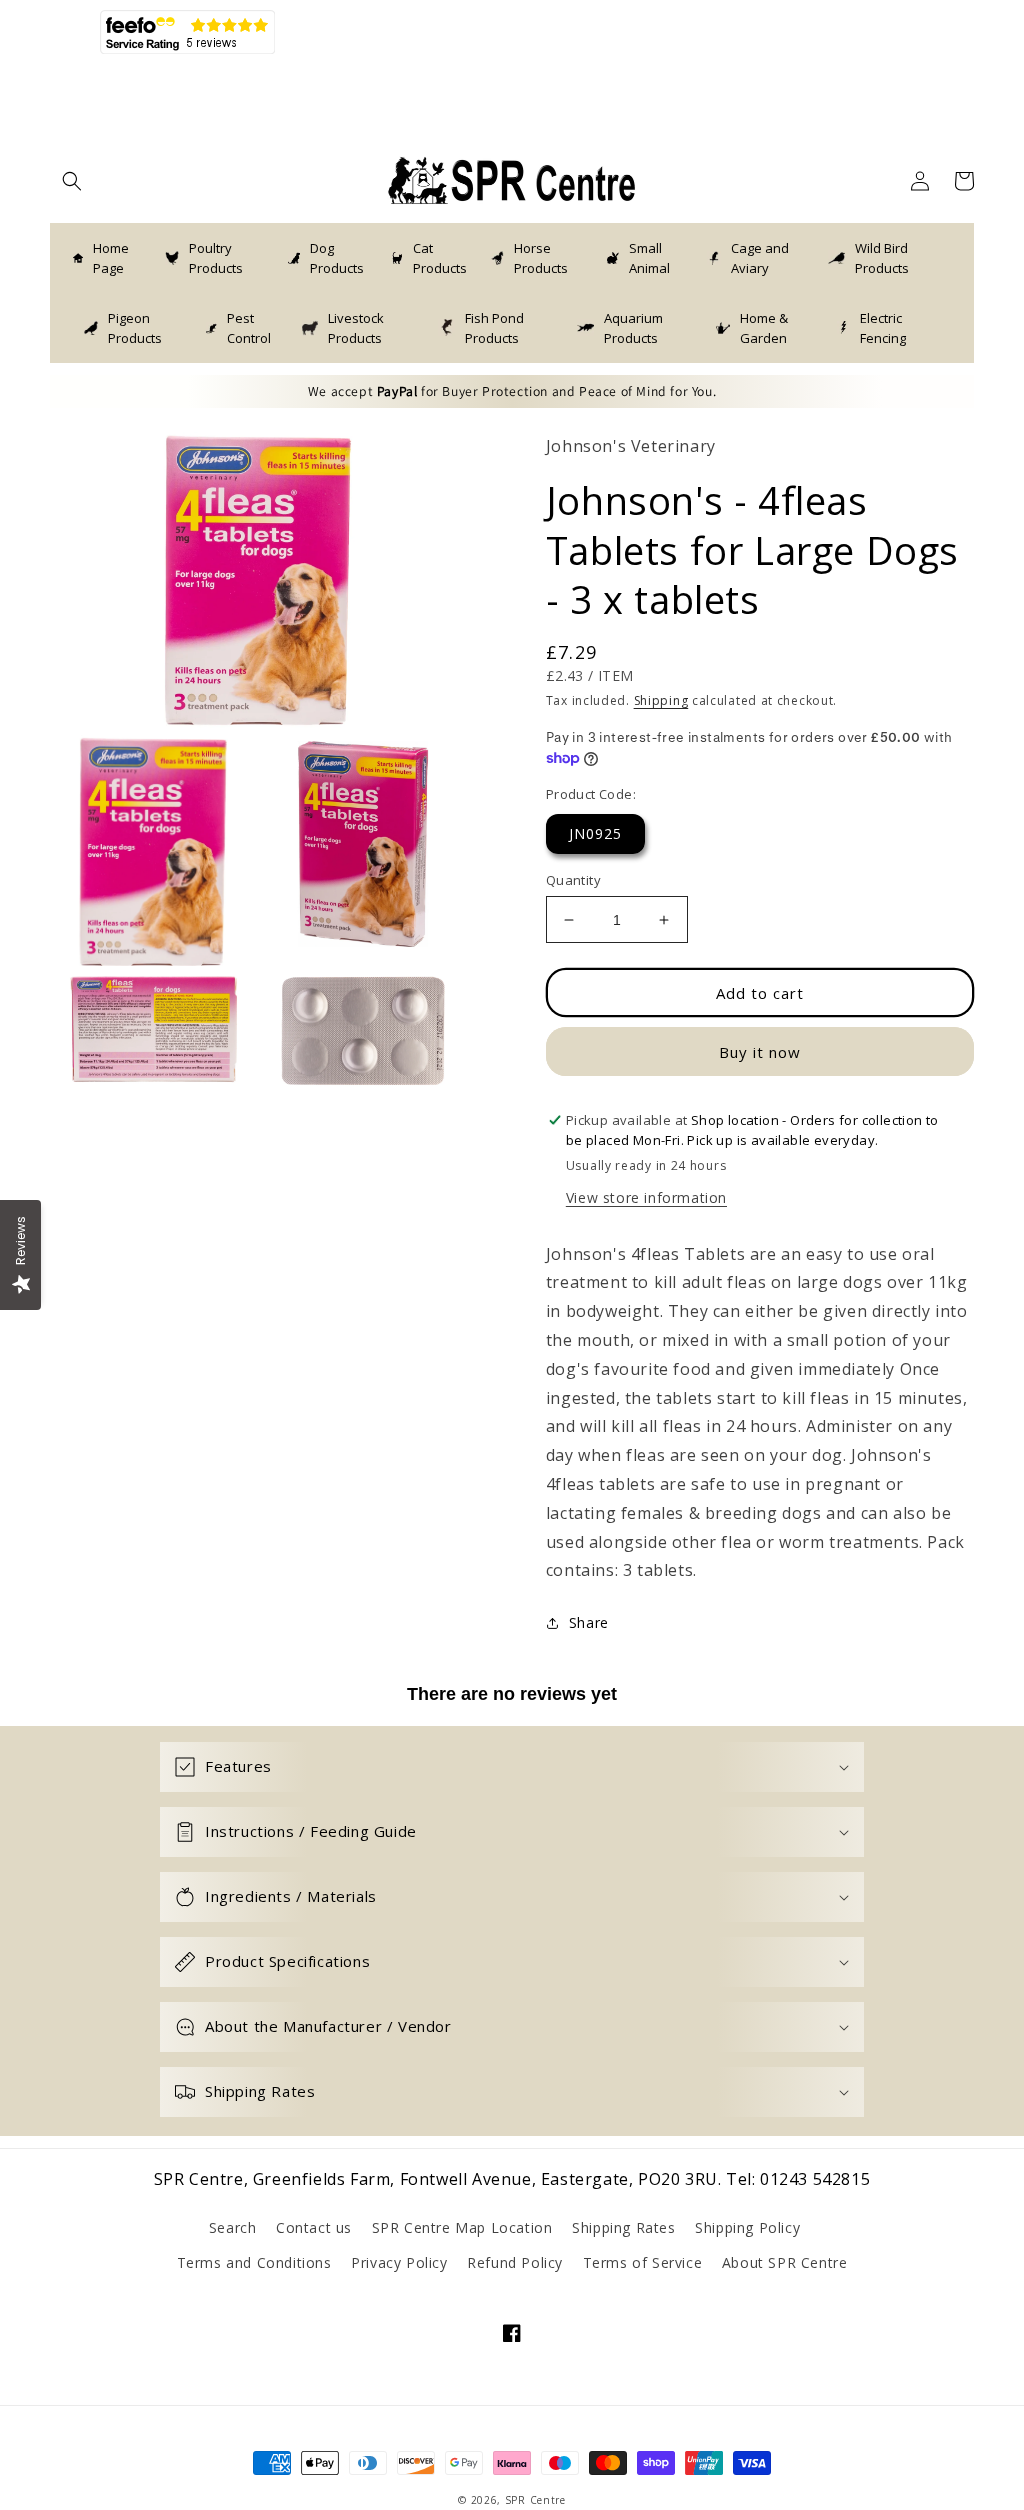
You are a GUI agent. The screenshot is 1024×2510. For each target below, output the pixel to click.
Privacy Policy (399, 2262)
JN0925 (595, 833)
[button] (72, 181)
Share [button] (589, 1622)
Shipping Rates (623, 2227)
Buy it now (760, 1052)
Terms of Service (643, 2262)
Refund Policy (515, 2262)
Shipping (661, 700)
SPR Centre (535, 2500)
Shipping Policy (747, 2227)
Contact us (314, 2227)
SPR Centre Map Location (462, 2227)
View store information (646, 1197)
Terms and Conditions (254, 2262)
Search (233, 2227)
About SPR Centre (785, 2262)
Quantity (573, 880)
